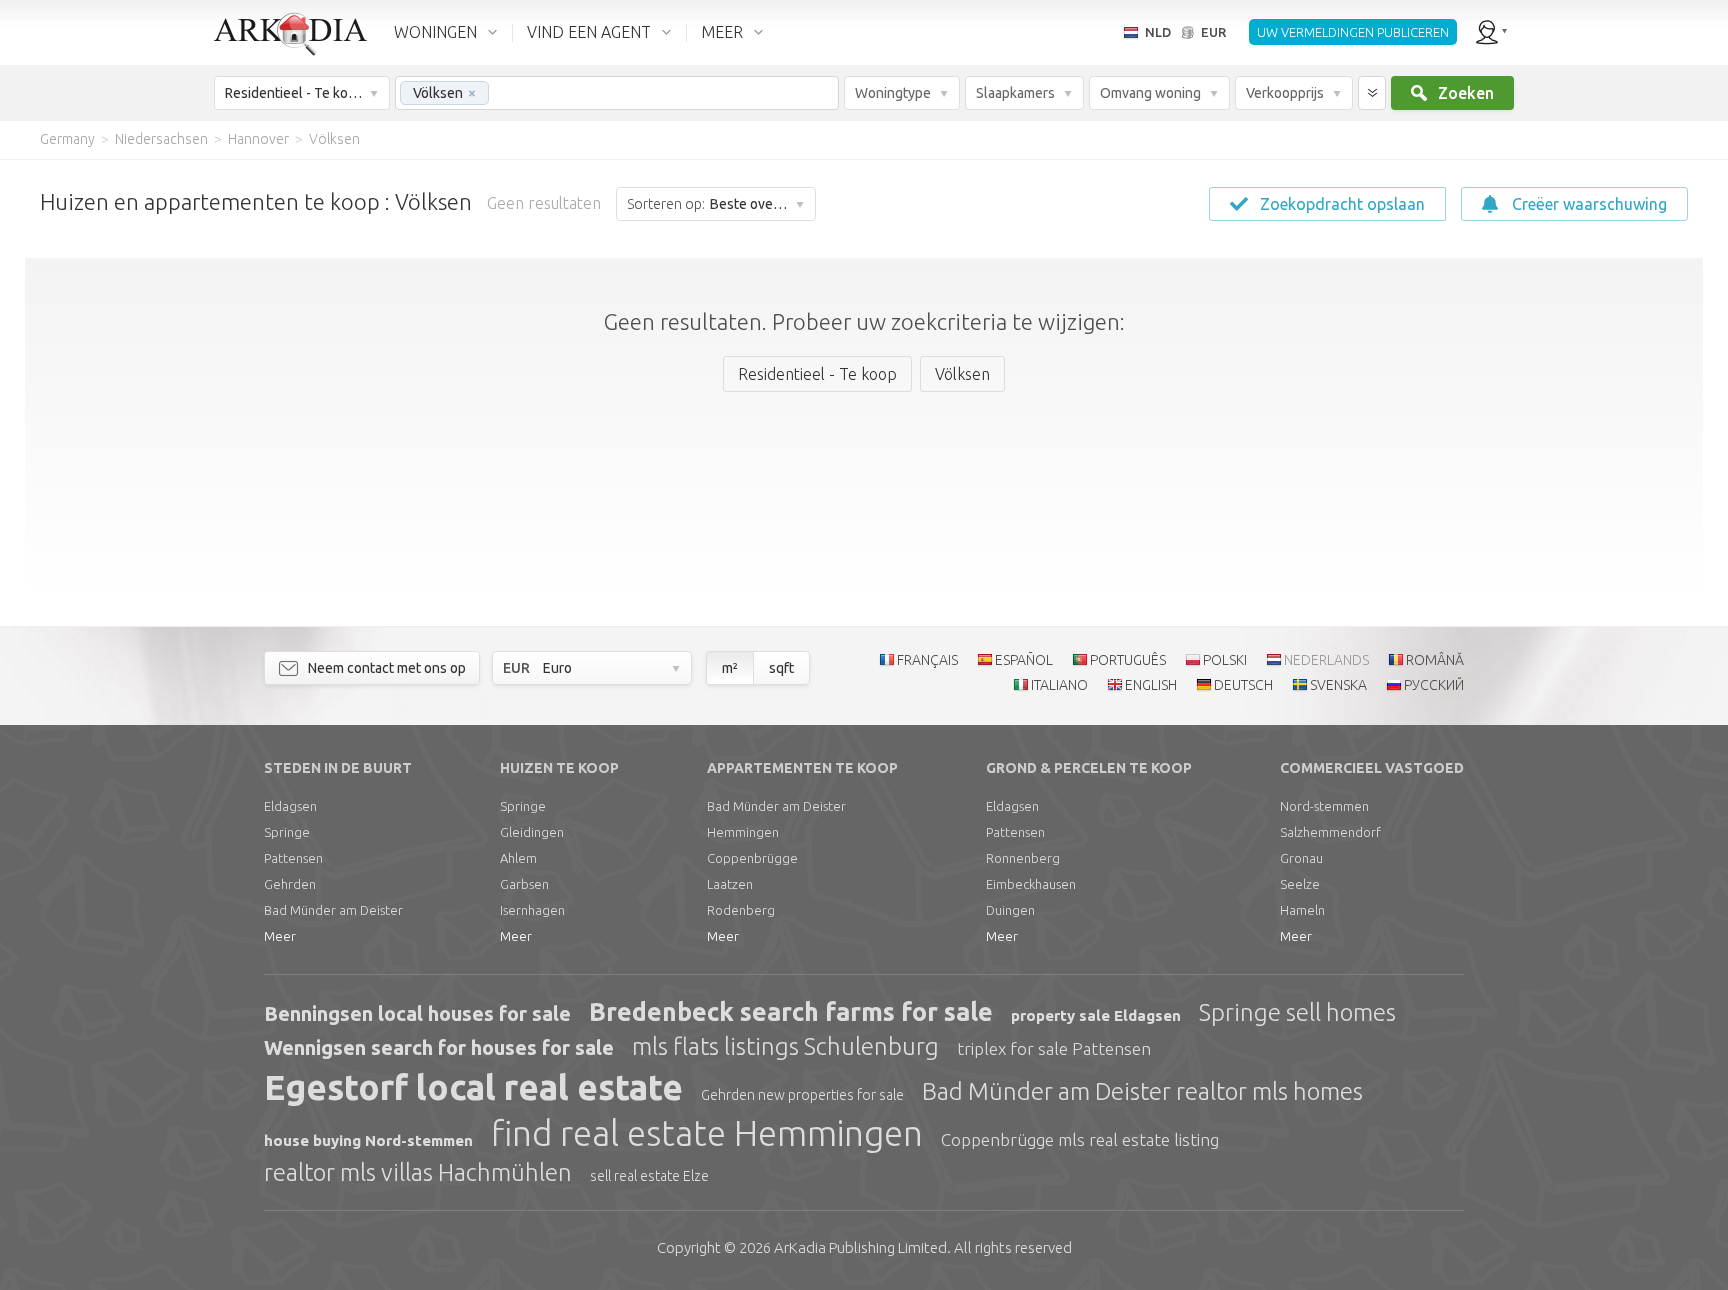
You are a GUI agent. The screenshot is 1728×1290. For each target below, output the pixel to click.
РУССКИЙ (1434, 685)
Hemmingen (743, 832)
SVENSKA (1338, 685)
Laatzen (730, 884)
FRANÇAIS (927, 660)
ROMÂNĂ (1435, 660)
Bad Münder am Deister (333, 910)
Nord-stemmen (1324, 806)
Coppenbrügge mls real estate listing (1080, 1139)
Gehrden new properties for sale (802, 1095)
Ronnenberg (1023, 858)
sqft (781, 668)
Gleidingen (532, 832)
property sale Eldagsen (1096, 1015)
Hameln (1302, 910)
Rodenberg (741, 910)
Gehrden (290, 884)
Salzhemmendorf (1330, 832)
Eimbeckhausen (1031, 884)
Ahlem (518, 858)
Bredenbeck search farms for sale (791, 1012)
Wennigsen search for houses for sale (439, 1047)
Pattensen (293, 858)
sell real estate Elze (649, 1176)
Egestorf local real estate (473, 1087)
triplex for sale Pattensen (1054, 1048)
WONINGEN (435, 32)
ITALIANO (1059, 685)
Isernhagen (532, 910)
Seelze (1300, 884)
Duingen (1010, 910)
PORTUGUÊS (1128, 660)
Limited (860, 1247)
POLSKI (1225, 660)
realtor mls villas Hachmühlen (418, 1172)
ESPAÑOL (1024, 660)
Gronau (1301, 858)
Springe (287, 832)
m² (730, 668)
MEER (722, 32)
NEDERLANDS (1326, 660)
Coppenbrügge (752, 858)
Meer (280, 936)
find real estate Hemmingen (707, 1133)
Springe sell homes (1297, 1012)
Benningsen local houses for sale (417, 1013)
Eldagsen (290, 806)
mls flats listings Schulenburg (785, 1046)
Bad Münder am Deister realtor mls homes (1142, 1091)
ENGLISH (1151, 685)
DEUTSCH (1243, 685)
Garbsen (524, 884)
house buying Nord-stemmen (368, 1140)
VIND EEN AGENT (589, 32)
